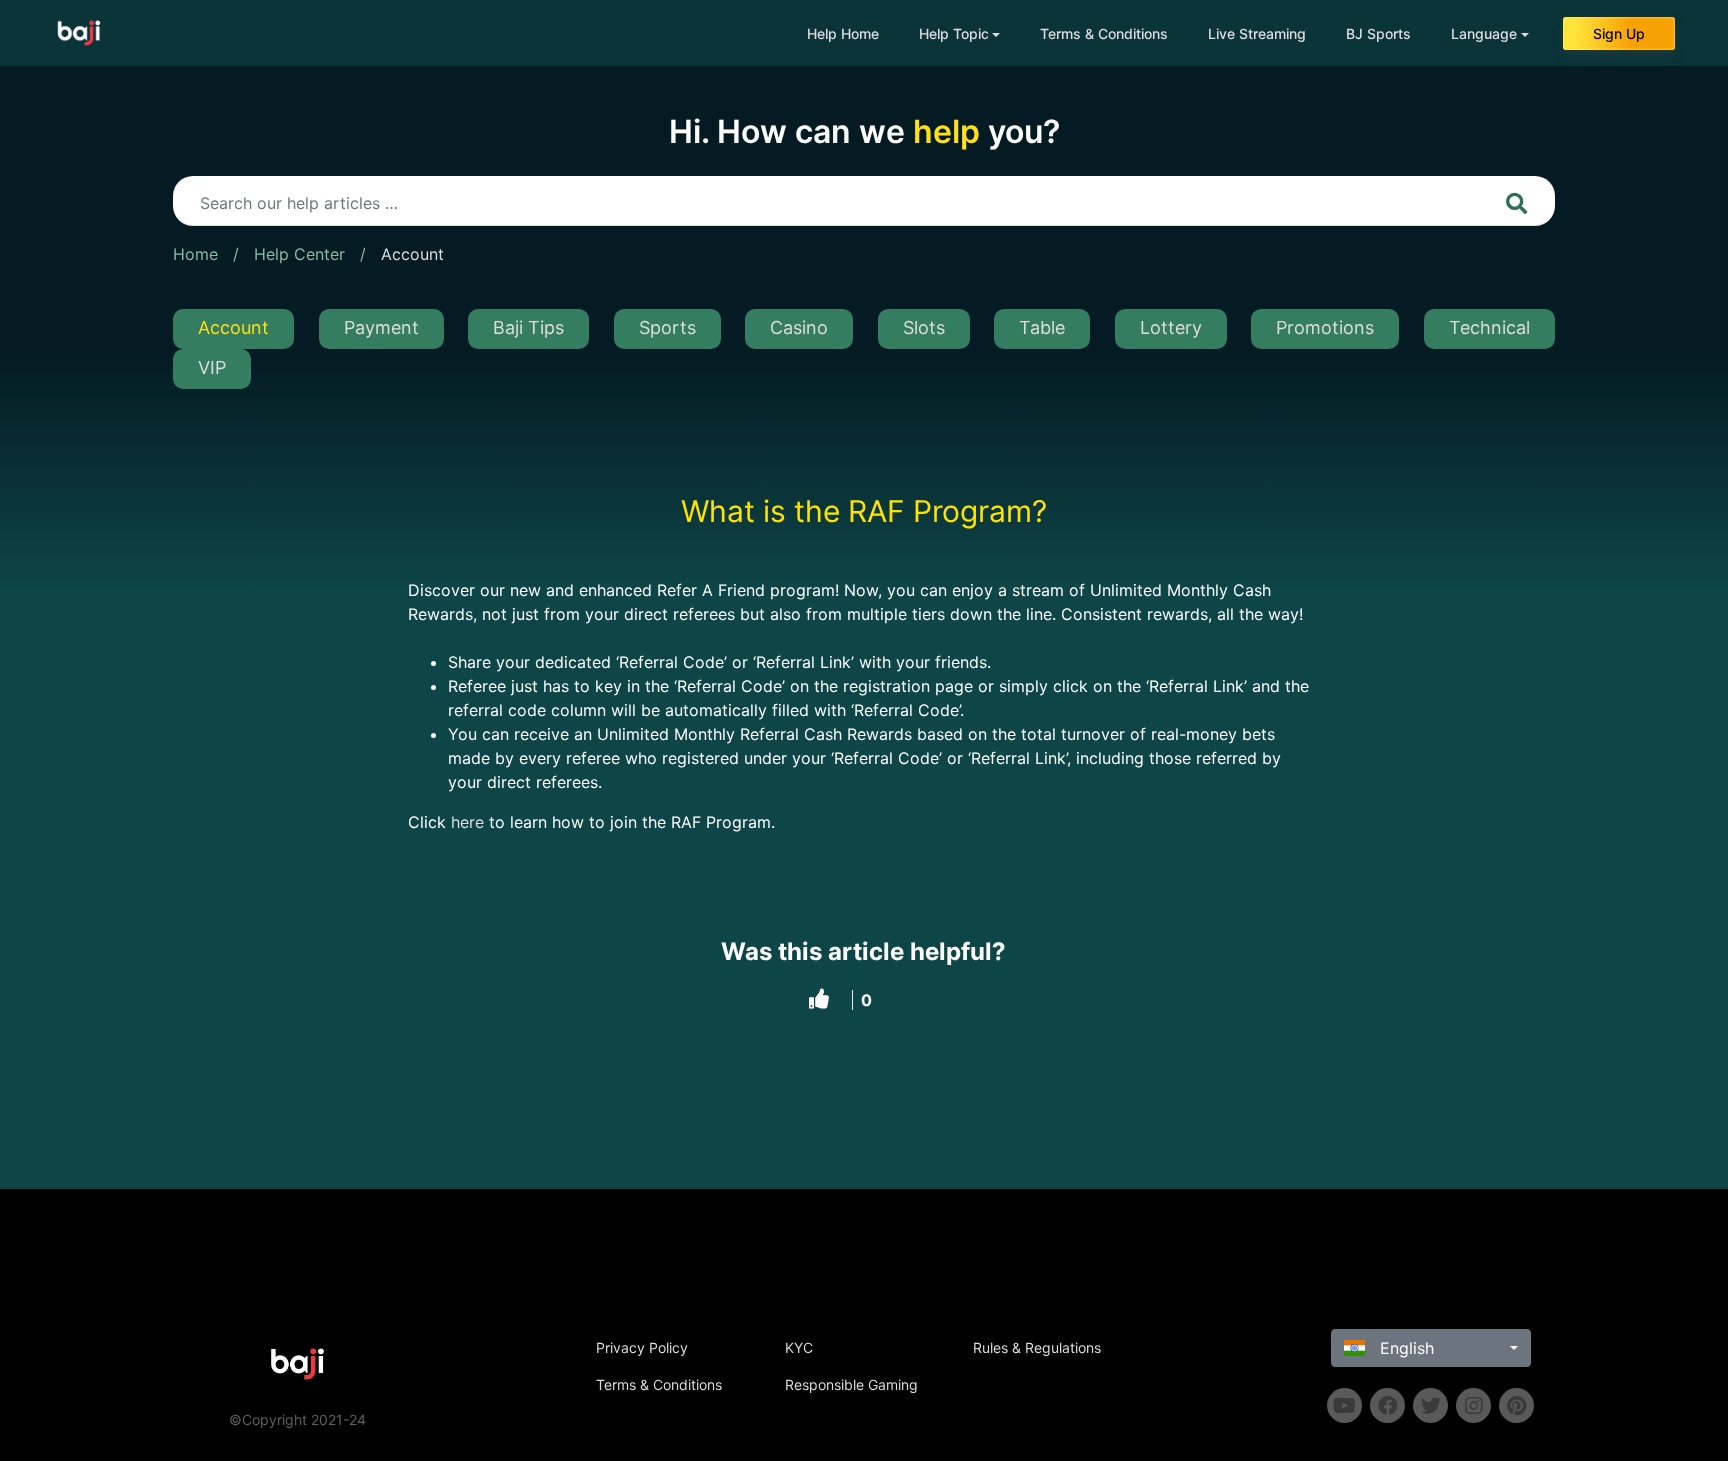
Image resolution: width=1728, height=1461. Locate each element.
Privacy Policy (642, 1347)
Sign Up (1619, 33)
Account (412, 254)
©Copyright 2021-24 (297, 1419)
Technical (1489, 327)
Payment (381, 327)
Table (1042, 327)
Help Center (299, 254)
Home (195, 254)
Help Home (843, 33)
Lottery (1171, 327)
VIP (212, 367)
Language (1484, 33)
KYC (799, 1347)
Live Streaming (1257, 33)
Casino (799, 327)
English (1404, 1348)
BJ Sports (1378, 33)
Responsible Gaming (851, 1384)
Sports (667, 327)
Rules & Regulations (1037, 1347)
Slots (924, 327)
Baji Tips (528, 327)
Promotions (1325, 327)
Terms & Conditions (1104, 33)
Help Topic (954, 33)
